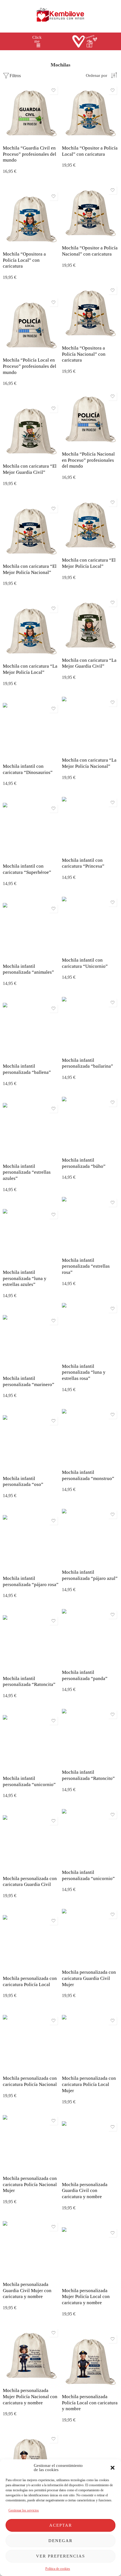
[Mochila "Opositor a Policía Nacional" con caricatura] (90, 213)
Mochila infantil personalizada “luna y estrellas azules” (25, 1278)
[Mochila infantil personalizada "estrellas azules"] (31, 1131)
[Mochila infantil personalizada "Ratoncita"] (31, 1643)
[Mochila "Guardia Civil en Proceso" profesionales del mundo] (31, 113)
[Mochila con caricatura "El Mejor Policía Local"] (90, 525)
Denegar (60, 2541)
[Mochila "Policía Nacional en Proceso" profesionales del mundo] (90, 419)
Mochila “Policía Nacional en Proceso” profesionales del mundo (88, 460)
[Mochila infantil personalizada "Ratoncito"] (90, 1737)
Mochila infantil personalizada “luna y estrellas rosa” (84, 1372)
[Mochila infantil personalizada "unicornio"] (31, 1743)
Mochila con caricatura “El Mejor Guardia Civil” (30, 469)
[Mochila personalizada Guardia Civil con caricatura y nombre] (90, 2149)
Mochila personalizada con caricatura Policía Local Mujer (89, 2084)
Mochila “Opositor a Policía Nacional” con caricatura (90, 251)
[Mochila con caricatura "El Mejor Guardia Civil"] (31, 431)
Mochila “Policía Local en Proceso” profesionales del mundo (30, 366)
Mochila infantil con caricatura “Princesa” (83, 863)
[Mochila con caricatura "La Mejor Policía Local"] (31, 631)
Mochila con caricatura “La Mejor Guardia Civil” (89, 663)
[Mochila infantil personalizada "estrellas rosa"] (90, 1225)
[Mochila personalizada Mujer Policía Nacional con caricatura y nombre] (31, 2355)
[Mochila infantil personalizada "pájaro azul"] (90, 1537)
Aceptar (61, 2525)
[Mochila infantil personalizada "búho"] (90, 1125)
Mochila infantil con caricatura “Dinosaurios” (28, 769)
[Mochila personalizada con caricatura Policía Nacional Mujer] (31, 2143)
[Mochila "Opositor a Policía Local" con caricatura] (90, 113)
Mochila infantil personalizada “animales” (28, 969)
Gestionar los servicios (24, 2510)
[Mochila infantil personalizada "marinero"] (31, 1343)
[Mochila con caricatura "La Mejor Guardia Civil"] (90, 625)
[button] (113, 2468)
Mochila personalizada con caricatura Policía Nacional (30, 2081)
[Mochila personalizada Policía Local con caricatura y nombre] (90, 2361)
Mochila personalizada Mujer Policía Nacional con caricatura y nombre (30, 2396)
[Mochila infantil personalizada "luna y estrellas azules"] (31, 1237)
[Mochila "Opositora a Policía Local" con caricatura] (31, 219)
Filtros (15, 76)
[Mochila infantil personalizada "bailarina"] (90, 1025)
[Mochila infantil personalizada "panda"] (90, 1637)
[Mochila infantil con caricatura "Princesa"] (90, 825)
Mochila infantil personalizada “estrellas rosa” (86, 1266)
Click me (37, 39)
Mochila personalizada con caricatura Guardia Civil (30, 1882)
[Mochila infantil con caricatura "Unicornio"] (90, 925)
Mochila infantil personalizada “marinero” (29, 1381)
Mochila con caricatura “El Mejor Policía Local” (89, 563)
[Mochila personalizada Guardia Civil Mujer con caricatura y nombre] (31, 2249)
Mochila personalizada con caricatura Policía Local (30, 1981)
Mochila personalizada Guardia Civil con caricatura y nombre (85, 2191)
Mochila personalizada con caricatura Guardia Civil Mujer (89, 1978)
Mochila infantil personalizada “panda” (85, 1675)
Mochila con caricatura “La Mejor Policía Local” (30, 669)
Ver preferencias (60, 2556)
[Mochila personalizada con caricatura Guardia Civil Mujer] (90, 1937)
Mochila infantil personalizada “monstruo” (88, 1475)
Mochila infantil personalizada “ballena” (27, 1069)
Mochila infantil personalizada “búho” (84, 1163)
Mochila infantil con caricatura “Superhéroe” (27, 869)
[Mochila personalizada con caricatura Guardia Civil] (31, 1843)
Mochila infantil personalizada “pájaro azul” (90, 1575)
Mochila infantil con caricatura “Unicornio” (85, 963)
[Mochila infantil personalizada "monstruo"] (90, 1437)
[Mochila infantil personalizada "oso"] (31, 1443)
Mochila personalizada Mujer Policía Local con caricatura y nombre (86, 2297)
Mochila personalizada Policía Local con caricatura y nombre (90, 2403)
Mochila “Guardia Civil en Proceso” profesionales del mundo (30, 154)
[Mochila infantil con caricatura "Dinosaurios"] (31, 731)
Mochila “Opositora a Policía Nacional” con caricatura (84, 354)
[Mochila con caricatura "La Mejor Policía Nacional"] (90, 725)
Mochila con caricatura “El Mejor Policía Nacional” (30, 569)
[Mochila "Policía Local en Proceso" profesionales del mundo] (31, 325)
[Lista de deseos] (53, 90)
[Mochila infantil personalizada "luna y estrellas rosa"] (90, 1331)
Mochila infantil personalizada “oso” (23, 1482)
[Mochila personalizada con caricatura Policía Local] (31, 1943)
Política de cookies (58, 2569)
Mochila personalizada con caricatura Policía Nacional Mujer (30, 2184)
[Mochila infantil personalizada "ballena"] (31, 1031)
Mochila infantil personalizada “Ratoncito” (88, 1775)
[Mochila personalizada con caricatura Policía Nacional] (31, 2043)
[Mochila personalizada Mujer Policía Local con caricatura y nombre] (90, 2255)
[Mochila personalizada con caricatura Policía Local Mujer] (90, 2043)
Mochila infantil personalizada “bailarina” (88, 1063)
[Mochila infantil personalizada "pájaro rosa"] (31, 1543)
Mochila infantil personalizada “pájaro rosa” (31, 1581)
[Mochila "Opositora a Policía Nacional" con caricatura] (90, 313)
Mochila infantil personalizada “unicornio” (29, 1781)
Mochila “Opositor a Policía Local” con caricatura (90, 151)
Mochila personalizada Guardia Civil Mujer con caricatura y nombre (27, 2290)
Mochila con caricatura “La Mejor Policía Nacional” (89, 763)
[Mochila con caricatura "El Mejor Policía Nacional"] (31, 531)
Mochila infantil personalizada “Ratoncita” (29, 1682)
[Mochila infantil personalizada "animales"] (31, 931)
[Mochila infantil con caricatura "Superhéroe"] (31, 831)
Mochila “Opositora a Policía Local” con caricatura (24, 260)
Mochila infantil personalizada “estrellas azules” (27, 1172)
